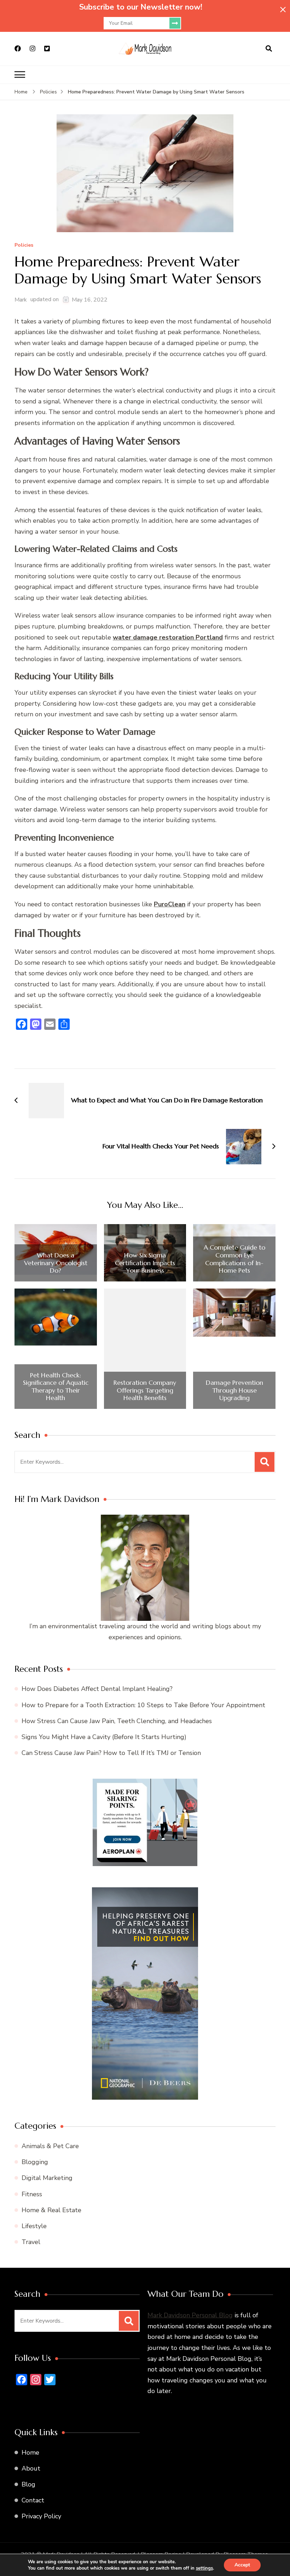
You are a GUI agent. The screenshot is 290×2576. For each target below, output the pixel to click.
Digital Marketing (47, 2178)
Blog (28, 2484)
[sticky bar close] (283, 10)
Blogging (35, 2162)
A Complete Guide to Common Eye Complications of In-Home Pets (234, 1259)
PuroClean (170, 904)
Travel (31, 2242)
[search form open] (269, 49)
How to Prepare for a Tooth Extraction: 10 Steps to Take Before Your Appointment (143, 1705)
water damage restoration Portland (168, 637)
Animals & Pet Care (50, 2146)
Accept (242, 2565)
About (31, 2468)
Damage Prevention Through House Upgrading (234, 1390)
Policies (24, 245)
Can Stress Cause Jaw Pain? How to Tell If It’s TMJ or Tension (111, 1753)
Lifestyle (34, 2226)
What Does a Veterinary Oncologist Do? (56, 1263)
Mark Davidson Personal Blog (190, 2315)
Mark (21, 300)
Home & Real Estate (51, 2210)
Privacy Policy (41, 2516)
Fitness (32, 2194)
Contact (33, 2500)
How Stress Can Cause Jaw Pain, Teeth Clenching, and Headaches (117, 1721)
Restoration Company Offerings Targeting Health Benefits (145, 1390)
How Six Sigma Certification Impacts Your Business (145, 1263)
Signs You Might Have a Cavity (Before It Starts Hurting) (104, 1737)
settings (204, 2568)
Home (30, 2452)
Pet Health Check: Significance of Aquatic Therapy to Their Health (56, 1387)
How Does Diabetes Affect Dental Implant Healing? (97, 1689)
